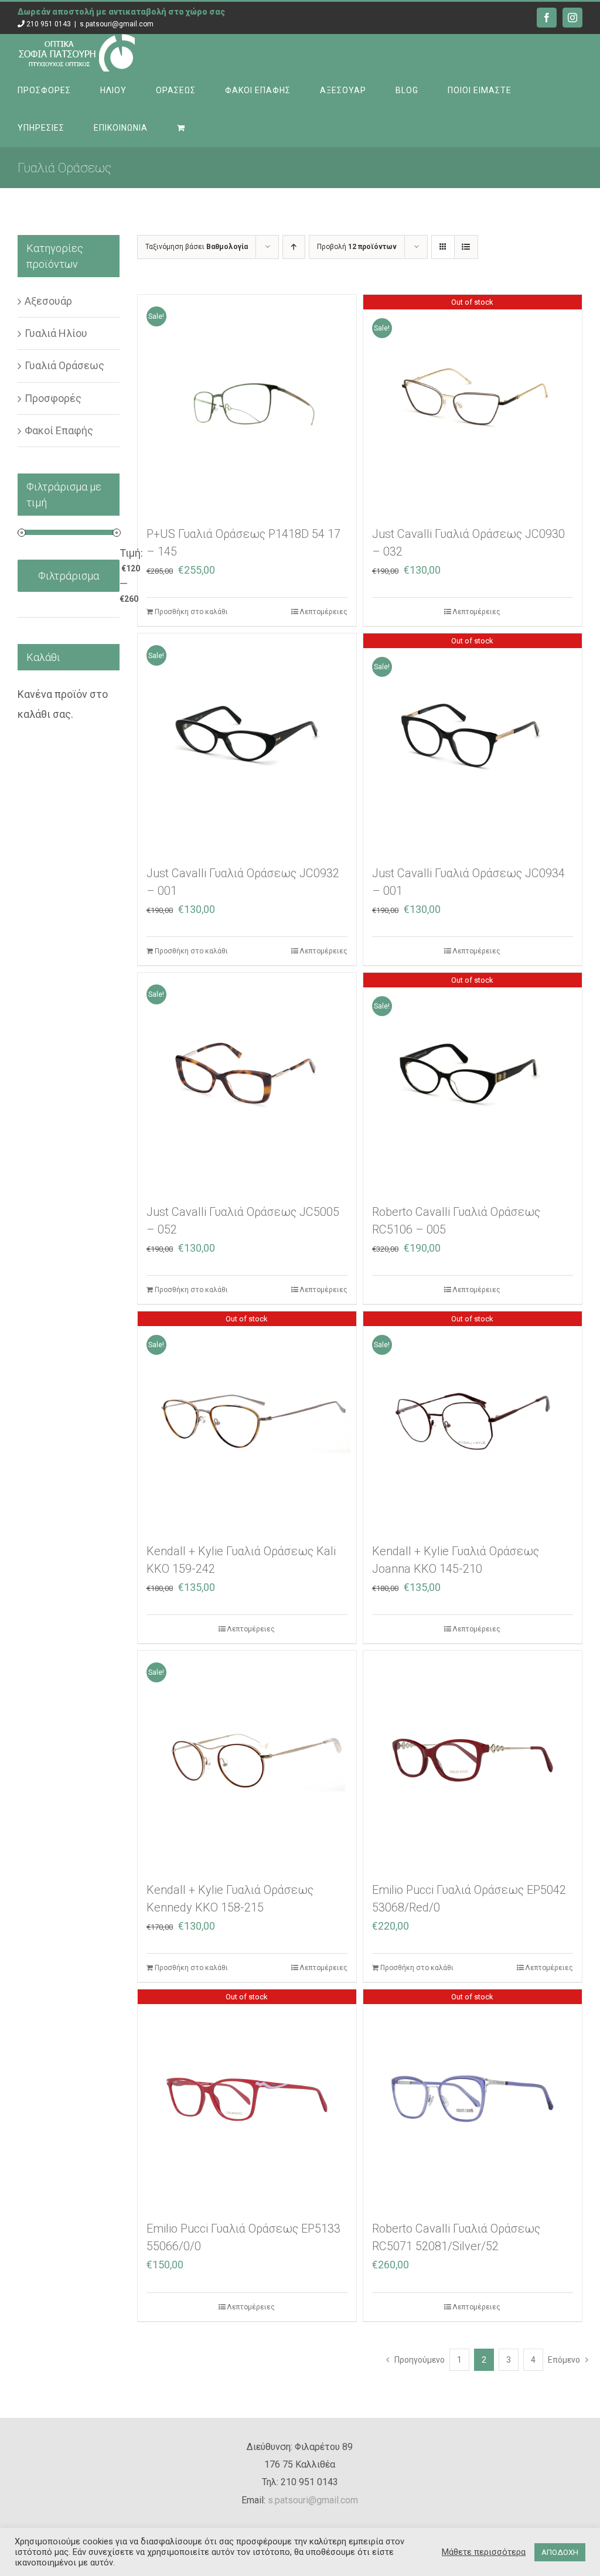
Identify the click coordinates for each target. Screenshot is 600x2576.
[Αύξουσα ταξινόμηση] (294, 247)
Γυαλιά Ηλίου (56, 333)
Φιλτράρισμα (69, 576)
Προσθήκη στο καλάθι (191, 612)
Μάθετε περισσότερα (484, 2552)
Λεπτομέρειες (323, 612)
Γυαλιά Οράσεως (64, 365)
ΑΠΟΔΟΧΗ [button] (560, 2552)
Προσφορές (53, 398)
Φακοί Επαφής (59, 430)
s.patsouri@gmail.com (117, 24)
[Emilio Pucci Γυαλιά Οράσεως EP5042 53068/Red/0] (473, 1760)
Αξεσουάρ (48, 301)
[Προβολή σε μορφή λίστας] (466, 247)
